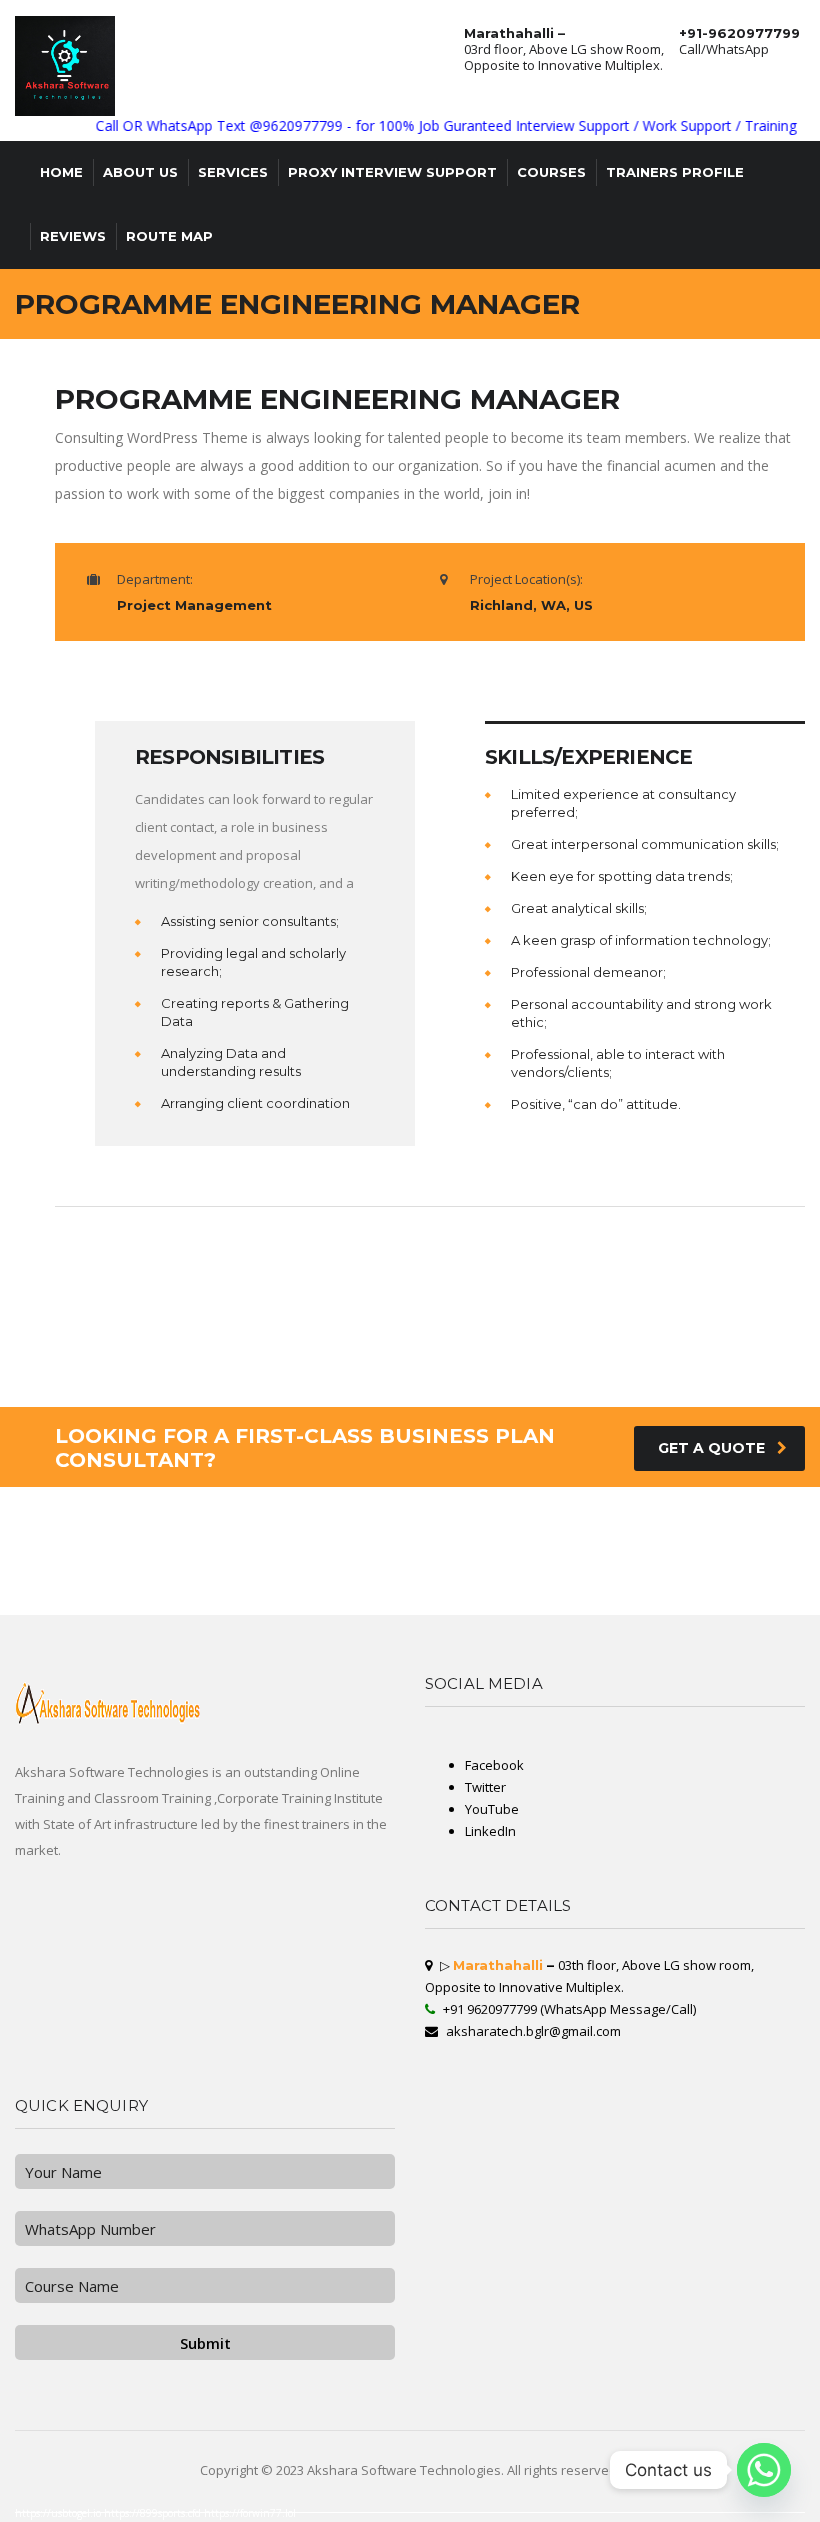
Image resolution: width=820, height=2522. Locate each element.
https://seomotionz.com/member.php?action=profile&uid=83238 (745, 1599)
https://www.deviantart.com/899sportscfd (564, 1519)
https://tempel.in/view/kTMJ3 (112, 1547)
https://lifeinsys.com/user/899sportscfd (696, 1607)
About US (140, 172)
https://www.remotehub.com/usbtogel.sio (361, 1547)
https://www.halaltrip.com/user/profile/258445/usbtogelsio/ (45, 1579)
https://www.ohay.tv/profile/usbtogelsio (724, 1587)
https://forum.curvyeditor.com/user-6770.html (730, 1567)
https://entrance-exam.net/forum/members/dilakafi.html (618, 1591)
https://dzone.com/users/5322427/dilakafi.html (36, 1607)
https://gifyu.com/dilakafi (556, 1607)
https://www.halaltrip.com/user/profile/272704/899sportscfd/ (513, 1527)
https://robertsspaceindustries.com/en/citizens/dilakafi (534, 1591)
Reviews (73, 236)
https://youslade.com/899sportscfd (233, 1547)
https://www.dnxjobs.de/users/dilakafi (245, 1571)
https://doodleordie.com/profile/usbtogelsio (34, 1599)
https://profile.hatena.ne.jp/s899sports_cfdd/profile (539, 1567)
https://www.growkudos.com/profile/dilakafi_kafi (299, 1523)
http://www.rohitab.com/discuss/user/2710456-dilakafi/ (602, 1511)
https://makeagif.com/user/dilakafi (732, 1543)
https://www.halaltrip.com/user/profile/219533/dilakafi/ (303, 1563)
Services (233, 172)
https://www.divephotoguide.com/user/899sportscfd (683, 1575)
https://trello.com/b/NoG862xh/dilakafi (613, 1575)
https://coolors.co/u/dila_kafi (415, 1575)
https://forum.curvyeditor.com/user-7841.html (171, 1575)
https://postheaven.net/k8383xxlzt (350, 1519)
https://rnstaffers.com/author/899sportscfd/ (104, 1607)
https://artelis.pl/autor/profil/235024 (679, 1603)
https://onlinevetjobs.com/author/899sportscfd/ (497, 1519)
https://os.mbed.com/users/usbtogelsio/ (469, 1567)
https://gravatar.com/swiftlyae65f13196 (736, 1547)
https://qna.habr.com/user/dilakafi (269, 1587)
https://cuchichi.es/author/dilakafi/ (724, 1531)
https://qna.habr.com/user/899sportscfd (304, 1611)
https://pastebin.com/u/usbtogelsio (27, 1611)
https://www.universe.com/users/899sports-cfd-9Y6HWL (162, 1519)
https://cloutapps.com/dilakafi (643, 1607)
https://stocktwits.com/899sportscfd (672, 1531)
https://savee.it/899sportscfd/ (225, 1519)
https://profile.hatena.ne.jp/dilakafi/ (506, 1607)
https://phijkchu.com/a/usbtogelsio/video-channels (552, 1603)
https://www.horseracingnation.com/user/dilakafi (679, 1511)
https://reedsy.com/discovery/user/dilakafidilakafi (403, 1603)
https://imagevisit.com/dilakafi (664, 1551)
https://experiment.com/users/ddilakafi (422, 1547)
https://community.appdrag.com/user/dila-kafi (393, 1595)
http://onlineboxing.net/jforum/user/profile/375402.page (110, 1523)
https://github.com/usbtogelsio (566, 1555)
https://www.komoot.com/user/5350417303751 (670, 1547)
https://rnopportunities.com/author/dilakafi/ (508, 1583)
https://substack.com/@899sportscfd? (27, 1583)
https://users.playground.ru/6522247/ (568, 1531)
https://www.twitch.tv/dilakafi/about (27, 1603)
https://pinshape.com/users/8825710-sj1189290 (505, 1555)
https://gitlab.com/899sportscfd (236, 1563)
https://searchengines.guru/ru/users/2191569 (589, 1539)
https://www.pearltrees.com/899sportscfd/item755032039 (174, 1611)
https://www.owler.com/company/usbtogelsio (389, 1591)
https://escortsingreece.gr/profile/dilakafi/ (664, 1527)
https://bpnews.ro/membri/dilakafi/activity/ (418, 1611)
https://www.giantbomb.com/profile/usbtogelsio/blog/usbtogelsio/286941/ (498, 1543)
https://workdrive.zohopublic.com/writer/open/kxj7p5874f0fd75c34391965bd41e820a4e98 (501, 1595)
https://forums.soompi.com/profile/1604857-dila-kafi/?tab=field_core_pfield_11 (133, 1535)
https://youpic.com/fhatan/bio (671, 1567)
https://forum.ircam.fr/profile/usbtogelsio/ (55, 1571)
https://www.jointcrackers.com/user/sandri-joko (34, 1563)
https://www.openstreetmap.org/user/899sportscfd (206, 1527)
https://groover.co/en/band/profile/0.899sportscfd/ (398, 1511)
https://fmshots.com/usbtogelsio (238, 1523)
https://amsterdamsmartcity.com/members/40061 (592, 1543)
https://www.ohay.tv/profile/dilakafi (639, 1579)
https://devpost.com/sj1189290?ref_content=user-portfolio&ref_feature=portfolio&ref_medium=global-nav (557, 1587)
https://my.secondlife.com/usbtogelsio (185, 1523)
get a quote (711, 1448)
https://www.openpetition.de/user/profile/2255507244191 (761, 1511)
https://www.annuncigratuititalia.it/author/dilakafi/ (93, 1583)
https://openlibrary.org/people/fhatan (264, 1511)
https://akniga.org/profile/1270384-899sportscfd (668, 1543)
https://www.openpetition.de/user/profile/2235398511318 (394, 1567)
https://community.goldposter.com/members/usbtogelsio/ (432, 1587)
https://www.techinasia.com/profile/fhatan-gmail (264, 1567)
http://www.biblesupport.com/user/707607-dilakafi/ (308, 1583)
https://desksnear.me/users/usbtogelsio (106, 1575)
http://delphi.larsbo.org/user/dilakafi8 (30, 1543)
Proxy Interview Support (392, 172)
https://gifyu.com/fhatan (355, 1523)
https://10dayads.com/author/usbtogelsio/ (325, 1595)
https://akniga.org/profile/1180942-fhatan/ (600, 1547)
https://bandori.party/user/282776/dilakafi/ (438, 1563)
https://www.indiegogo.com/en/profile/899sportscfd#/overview (372, 1607)
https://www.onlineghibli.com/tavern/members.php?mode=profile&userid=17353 (145, 1595)
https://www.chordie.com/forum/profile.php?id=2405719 (481, 1575)
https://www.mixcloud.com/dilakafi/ (441, 1555)
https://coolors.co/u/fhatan (554, 1611)
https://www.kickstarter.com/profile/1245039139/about (356, 1551)
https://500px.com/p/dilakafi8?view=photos (131, 1559)
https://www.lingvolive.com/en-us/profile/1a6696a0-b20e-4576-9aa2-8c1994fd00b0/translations (307, 1531)
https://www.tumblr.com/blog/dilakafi (306, 1575)
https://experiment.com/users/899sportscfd (322, 1591)
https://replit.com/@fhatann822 (462, 1579)
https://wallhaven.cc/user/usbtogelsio (690, 1571)
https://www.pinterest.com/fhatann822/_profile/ (104, 1599)
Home (61, 172)
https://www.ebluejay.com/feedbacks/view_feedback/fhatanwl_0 (394, 1543)
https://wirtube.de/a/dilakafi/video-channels (277, 1535)
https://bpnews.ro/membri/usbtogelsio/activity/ (171, 1547)
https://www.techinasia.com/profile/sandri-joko (104, 1563)
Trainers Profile (675, 172)
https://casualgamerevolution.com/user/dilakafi (231, 1583)
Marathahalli (498, 1965)
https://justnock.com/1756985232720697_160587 (475, 1511)
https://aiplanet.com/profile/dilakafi (554, 1575)
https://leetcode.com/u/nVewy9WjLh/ (339, 1535)
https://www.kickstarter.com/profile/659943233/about (293, 1555)
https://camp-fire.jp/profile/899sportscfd (327, 1511)
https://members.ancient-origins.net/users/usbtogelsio (104, 1531)
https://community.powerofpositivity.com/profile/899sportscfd (102, 1603)
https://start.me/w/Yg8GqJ (227, 1579)
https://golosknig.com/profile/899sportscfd (739, 1579)
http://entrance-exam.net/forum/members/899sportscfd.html (747, 1523)
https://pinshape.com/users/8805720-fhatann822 (726, 1551)
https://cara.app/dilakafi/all (82, 1543)
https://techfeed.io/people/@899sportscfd (687, 1519)
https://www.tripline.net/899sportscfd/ (427, 1551)
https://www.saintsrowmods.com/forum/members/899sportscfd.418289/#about (480, 1535)
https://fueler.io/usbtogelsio (597, 1607)
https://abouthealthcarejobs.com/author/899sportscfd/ (702, 1591)
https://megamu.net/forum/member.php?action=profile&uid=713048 (54, 1551)
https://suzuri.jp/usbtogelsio (366, 1587)
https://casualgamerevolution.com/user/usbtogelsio (39, 1591)
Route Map (169, 236)
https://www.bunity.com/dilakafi (508, 1515)
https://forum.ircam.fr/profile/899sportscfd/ (33, 1555)
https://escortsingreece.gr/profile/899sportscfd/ (473, 1599)
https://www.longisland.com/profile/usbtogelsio (105, 1539)
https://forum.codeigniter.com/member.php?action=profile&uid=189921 (696, 1515)
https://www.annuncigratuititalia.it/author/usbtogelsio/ (41, 1595)
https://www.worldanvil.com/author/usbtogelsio (409, 1523)
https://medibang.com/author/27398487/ (32, 1531)
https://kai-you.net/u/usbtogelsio (359, 1611)
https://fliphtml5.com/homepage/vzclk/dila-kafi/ (92, 1611)
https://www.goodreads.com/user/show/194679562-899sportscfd (48, 1559)
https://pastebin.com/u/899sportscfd (777, 1531)
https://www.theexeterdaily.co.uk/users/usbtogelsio (377, 1539)
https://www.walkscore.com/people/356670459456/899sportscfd (732, 1559)
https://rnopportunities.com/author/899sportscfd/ (308, 1543)
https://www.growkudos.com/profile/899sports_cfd (493, 1551)
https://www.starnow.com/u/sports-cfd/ (135, 1567)
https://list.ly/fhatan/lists (551, 1515)
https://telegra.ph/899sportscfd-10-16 (620, 1603)
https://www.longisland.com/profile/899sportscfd (437, 1583)
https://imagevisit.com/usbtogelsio (525, 1559)
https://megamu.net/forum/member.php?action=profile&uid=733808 (363, 1527)
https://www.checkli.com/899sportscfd (750, 1575)
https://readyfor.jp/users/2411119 (316, 1599)
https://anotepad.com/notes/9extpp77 (447, 1539)
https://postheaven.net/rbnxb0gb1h (734, 1583)
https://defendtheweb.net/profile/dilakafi (606, 1611)
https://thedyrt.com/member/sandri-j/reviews (554, 1523)
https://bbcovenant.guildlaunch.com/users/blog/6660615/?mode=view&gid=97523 (63, 1587)
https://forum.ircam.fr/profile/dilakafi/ (624, 1519)
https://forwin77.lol (250, 2513)
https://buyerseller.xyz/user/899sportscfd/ (370, 1571)
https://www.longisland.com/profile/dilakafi (184, 1603)
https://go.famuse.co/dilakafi (758, 1527)
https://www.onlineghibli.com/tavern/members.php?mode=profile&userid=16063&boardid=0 (242, 1551)
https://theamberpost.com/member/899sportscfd (724, 1595)
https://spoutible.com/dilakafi (537, 1511)
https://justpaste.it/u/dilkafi (786, 1551)
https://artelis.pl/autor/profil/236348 (375, 1563)
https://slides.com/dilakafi (551, 1551)
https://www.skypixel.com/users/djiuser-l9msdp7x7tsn (670, 1535)
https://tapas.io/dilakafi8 (716, 1527)
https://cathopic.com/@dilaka (99, 1519)
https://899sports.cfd (154, 2513)
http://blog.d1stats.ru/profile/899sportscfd (32, 1523)
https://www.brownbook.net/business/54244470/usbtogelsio (584, 1535)
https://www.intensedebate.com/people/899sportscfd (146, 1543)
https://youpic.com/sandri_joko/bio (297, 1607)
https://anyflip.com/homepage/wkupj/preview (285, 1519)
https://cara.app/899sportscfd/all (761, 1611)
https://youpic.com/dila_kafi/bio (648, 1539)
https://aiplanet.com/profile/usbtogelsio (604, 1595)
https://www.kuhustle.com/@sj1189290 (538, 1599)
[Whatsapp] (764, 2470)
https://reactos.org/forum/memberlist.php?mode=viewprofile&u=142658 (644, 1523)
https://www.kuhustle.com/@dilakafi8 (28, 1567)
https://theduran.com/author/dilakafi (580, 1559)
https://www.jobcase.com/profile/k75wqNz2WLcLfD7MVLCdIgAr (390, 1599)
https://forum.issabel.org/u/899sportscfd (89, 1527)
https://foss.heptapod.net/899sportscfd (139, 1551)
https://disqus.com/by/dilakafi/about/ (631, 1583)
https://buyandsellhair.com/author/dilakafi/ (601, 1599)
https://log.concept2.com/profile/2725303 (256, 1591)
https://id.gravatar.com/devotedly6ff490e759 (458, 1591)
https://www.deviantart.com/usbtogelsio (573, 1583)
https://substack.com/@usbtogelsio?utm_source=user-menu (707, 1555)
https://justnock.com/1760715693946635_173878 (38, 1575)
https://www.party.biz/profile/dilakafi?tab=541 (477, 1603)
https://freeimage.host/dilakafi (144, 1527)
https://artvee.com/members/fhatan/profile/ (744, 1535)
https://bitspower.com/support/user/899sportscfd (482, 1523)
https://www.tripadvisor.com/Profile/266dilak (170, 1607)
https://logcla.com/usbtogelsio (683, 1583)
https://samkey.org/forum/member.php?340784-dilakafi (44, 1547)
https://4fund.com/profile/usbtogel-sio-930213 (242, 1575)
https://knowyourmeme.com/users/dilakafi (306, 1571)
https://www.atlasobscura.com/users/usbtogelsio (627, 1571)
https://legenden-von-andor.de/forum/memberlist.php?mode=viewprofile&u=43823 (468, 1571)
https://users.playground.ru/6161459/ (702, 1539)
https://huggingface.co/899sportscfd (168, 1599)
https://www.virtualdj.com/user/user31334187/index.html (495, 1531)
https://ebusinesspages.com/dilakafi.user (163, 1583)
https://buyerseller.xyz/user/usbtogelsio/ (762, 1539)
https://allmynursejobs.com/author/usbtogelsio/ (114, 1591)
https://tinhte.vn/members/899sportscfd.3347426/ (516, 1539)
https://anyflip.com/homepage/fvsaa (29, 1527)
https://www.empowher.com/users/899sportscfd (416, 1531)
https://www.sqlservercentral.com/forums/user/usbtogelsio (92, 1515)
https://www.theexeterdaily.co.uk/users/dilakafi (36, 1535)
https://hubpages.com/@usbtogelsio (246, 1611)
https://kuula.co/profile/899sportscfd (515, 1579)
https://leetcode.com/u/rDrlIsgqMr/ (374, 1583)
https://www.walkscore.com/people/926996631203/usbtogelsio (687, 1611)
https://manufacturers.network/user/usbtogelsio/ (329, 1603)
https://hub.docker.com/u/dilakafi (769, 1563)
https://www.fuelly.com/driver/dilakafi (563, 1571)
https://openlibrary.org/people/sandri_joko (605, 1551)
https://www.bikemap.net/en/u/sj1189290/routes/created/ (189, 1531)
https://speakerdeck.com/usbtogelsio (448, 1607)
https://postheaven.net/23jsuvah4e (352, 1515)
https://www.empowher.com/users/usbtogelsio (153, 1555)
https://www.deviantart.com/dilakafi (747, 1519)
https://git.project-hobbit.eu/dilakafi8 (364, 1575)
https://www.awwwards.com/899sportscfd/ (186, 1571)
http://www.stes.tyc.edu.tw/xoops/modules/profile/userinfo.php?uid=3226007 (295, 1559)
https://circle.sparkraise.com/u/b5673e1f (630, 1563)
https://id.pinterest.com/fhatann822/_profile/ (295, 1547)
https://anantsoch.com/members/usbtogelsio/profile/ (374, 1555)
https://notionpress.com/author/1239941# (757, 1607)
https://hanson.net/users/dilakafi (497, 1563)
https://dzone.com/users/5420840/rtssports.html (596, 1527)
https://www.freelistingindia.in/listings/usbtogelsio (255, 1603)
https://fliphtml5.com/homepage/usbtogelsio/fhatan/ (419, 1519)
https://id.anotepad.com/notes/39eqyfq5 (277, 1527)
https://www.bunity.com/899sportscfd (154, 1587)
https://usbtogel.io (59, 2513)
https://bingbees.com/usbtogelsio (661, 1595)
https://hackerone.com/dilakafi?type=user (123, 1579)
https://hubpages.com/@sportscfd (182, 1579)
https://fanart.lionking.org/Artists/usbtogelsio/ (34, 1539)
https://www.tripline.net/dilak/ (324, 1567)
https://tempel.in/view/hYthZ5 (622, 1531)
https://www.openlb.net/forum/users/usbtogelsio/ (646, 1559)
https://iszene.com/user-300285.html (666, 1587)
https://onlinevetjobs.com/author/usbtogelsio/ (605, 1515)
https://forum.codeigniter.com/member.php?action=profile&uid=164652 (509, 1547)
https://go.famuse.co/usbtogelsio (25, 1515)
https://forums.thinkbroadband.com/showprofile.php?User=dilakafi (432, 1515)
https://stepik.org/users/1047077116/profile (200, 1559)
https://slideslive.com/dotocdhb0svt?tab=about (463, 1559)
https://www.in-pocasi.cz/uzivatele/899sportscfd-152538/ (250, 1595)
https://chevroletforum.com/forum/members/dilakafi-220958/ (243, 1599)
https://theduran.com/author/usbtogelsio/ (739, 1603)
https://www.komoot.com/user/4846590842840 (176, 1563)
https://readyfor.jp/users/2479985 (92, 1555)
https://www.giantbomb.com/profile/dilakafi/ (121, 1571)
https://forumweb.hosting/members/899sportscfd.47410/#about (290, 1539)
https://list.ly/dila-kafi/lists (687, 1579)
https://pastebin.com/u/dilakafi (320, 1587)
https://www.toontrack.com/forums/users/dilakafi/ (391, 1559)
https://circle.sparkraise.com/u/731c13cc (665, 1599)
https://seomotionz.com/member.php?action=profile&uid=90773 (191, 1539)
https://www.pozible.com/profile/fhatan (212, 1587)
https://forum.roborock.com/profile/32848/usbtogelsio (702, 1563)
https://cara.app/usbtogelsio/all (82, 1567)
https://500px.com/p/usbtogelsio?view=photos (186, 1591)
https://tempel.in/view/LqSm (301, 1515)
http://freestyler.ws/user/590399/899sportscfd (169, 1515)
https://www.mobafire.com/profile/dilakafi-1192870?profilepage (50, 1511)
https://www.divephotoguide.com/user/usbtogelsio (560, 1563)
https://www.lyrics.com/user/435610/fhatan (195, 1567)
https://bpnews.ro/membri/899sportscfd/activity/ (627, 1555)
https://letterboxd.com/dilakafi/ (218, 1535)
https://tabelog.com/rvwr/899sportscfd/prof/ (577, 1579)
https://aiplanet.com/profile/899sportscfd (237, 1607)
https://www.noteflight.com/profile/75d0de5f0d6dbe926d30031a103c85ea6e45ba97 (167, 1511)
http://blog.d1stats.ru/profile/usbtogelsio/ (220, 1555)
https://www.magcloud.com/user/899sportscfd (614, 1567)
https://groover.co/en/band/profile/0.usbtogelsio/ (38, 1519)
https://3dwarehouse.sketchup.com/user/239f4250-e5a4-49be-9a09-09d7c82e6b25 (373, 1579)
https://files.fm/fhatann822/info (442, 1527)
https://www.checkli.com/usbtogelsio (395, 1535)
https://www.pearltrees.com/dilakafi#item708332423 (493, 1611)
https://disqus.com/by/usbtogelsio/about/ (278, 1579)
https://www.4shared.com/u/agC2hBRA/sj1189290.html (228, 1543)
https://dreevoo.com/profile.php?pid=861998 (241, 1515)
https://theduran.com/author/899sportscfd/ (750, 1571)
